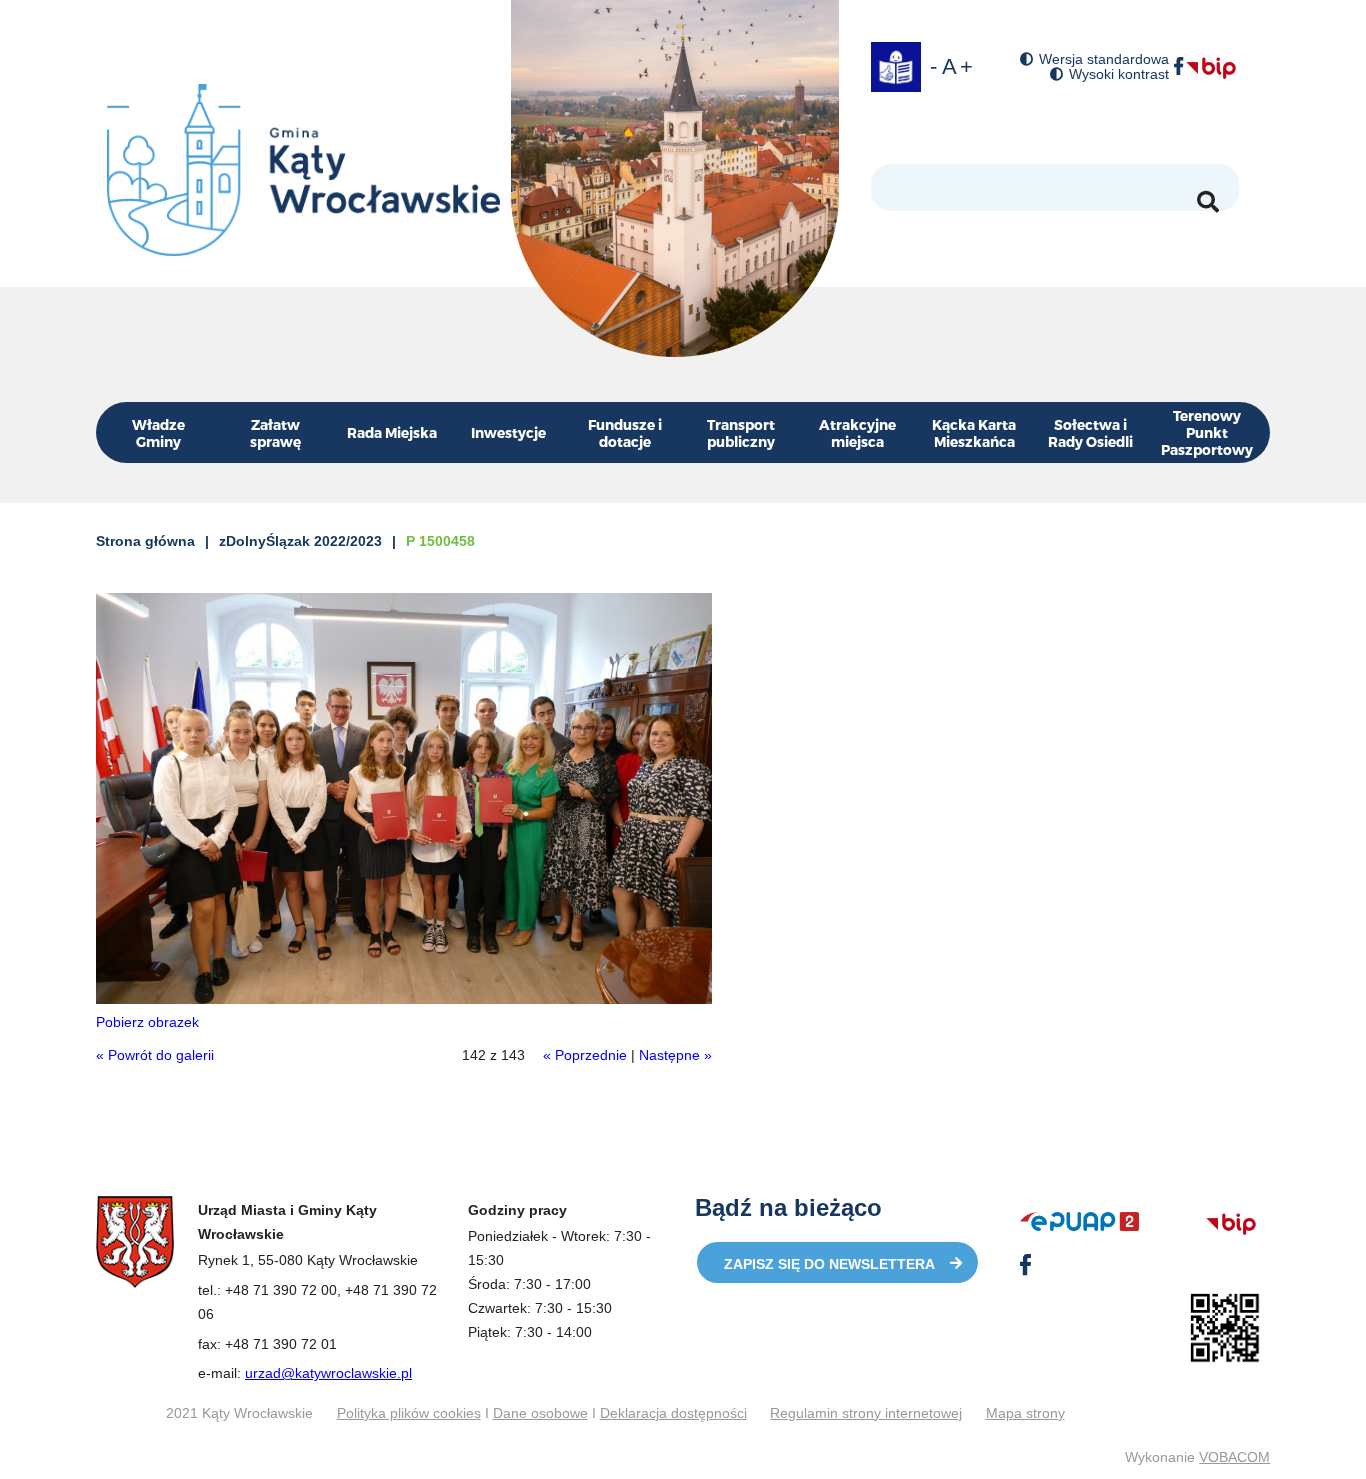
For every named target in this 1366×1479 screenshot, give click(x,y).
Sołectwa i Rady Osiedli (1090, 433)
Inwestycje (508, 432)
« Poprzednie (585, 1055)
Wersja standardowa (1104, 59)
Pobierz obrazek (147, 1022)
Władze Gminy (158, 433)
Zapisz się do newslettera (829, 1264)
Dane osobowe (540, 1413)
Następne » (675, 1055)
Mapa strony (1025, 1413)
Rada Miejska (392, 432)
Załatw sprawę (275, 433)
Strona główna (145, 541)
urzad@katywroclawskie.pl (328, 1373)
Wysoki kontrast (1119, 74)
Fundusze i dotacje (625, 433)
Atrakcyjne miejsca (857, 433)
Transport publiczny (741, 433)
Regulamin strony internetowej (866, 1413)
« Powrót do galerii (155, 1055)
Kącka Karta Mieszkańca (974, 433)
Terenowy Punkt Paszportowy (1207, 432)
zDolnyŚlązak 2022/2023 (300, 541)
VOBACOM (1234, 1457)
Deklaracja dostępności (673, 1413)
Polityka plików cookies (409, 1413)
